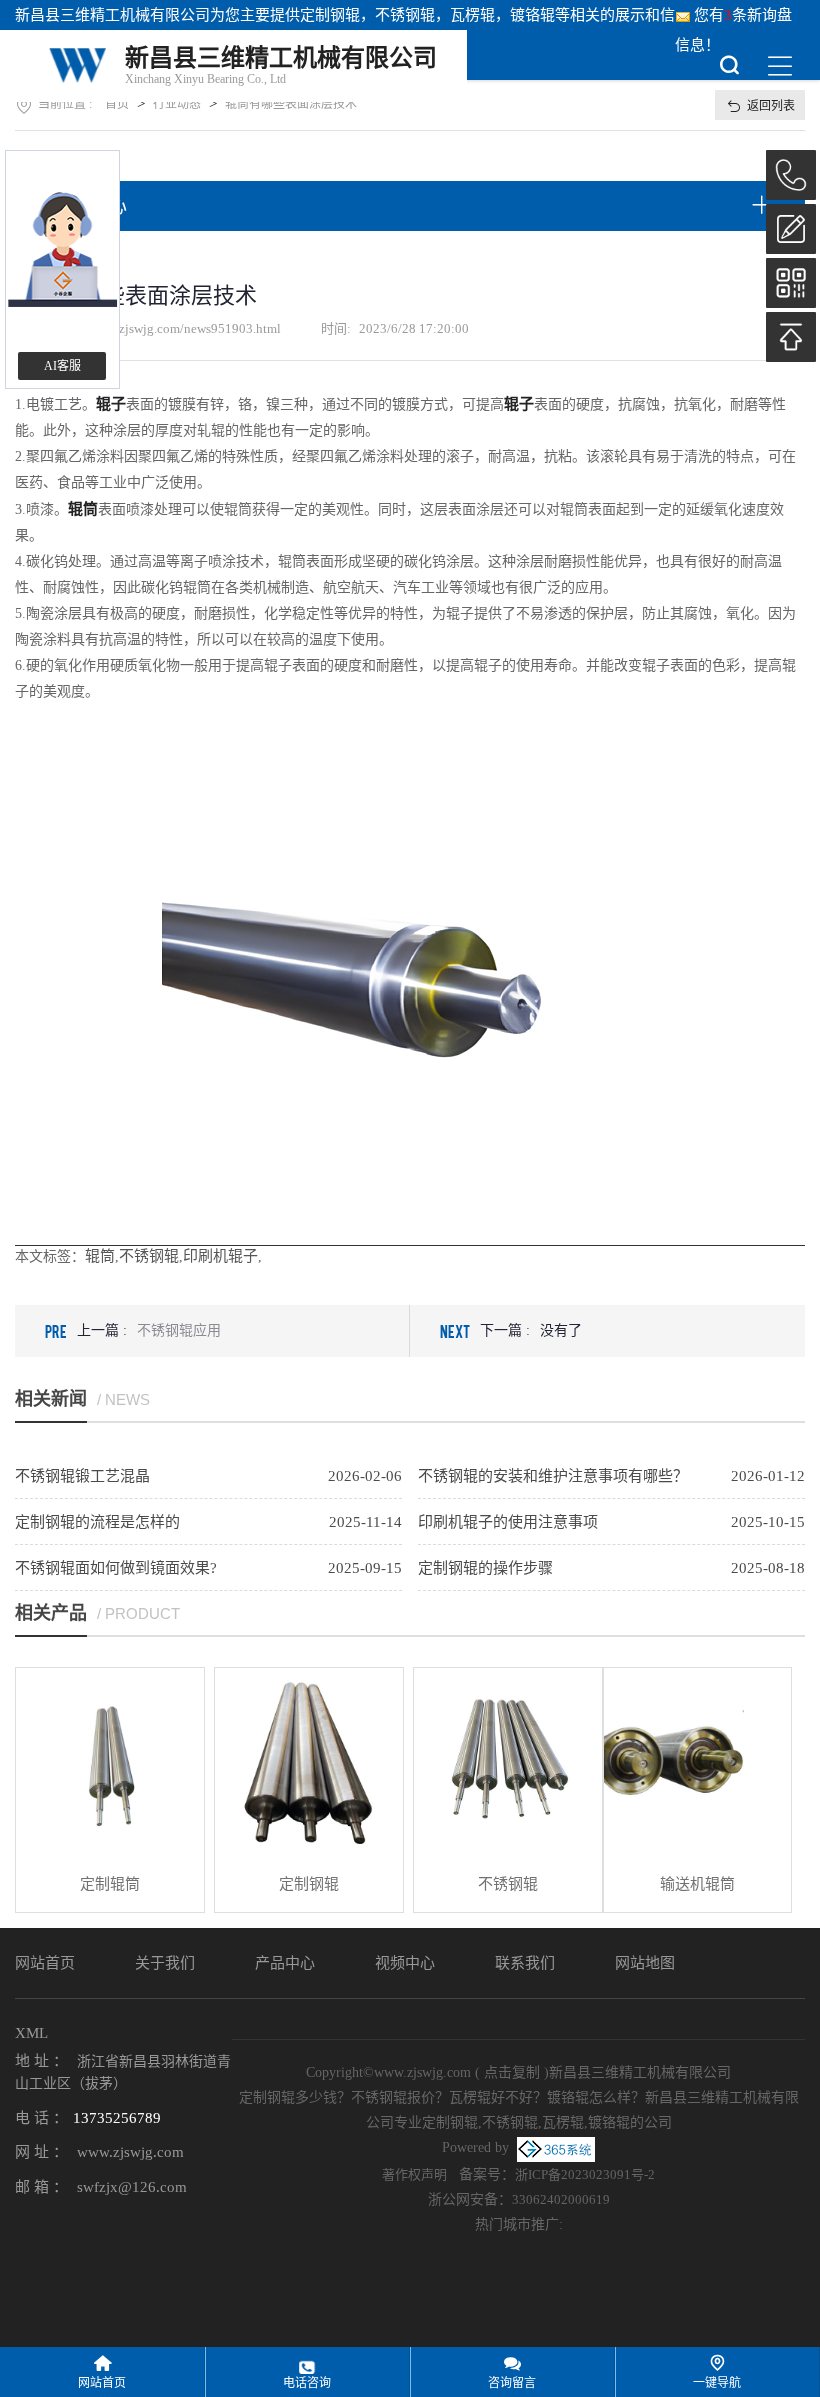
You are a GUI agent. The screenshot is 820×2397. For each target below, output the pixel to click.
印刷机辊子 (220, 1256)
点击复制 (512, 2072)
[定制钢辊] (309, 1762)
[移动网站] (791, 283)
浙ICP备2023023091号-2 (585, 2174)
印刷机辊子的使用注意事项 (508, 1522)
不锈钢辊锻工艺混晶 (82, 1476)
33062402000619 (561, 2199)
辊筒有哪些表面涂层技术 (291, 104)
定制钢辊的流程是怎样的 (97, 1522)
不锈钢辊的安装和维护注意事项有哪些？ (553, 1476)
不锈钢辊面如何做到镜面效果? (116, 1568)
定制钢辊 (330, 15)
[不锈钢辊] (508, 1762)
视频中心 (405, 1963)
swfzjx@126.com (132, 2187)
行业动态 (177, 104)
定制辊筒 (110, 1884)
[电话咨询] (791, 175)
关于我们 (165, 1963)
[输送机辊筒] (698, 1762)
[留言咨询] (791, 229)
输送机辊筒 (697, 1884)
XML (31, 2033)
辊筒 (100, 1256)
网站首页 (45, 1963)
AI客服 (62, 366)
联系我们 (525, 1963)
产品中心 (285, 1963)
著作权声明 (414, 2174)
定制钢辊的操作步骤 (485, 1568)
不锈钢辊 (149, 1256)
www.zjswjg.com (130, 2152)
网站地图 (645, 1963)
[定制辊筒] (110, 1762)
